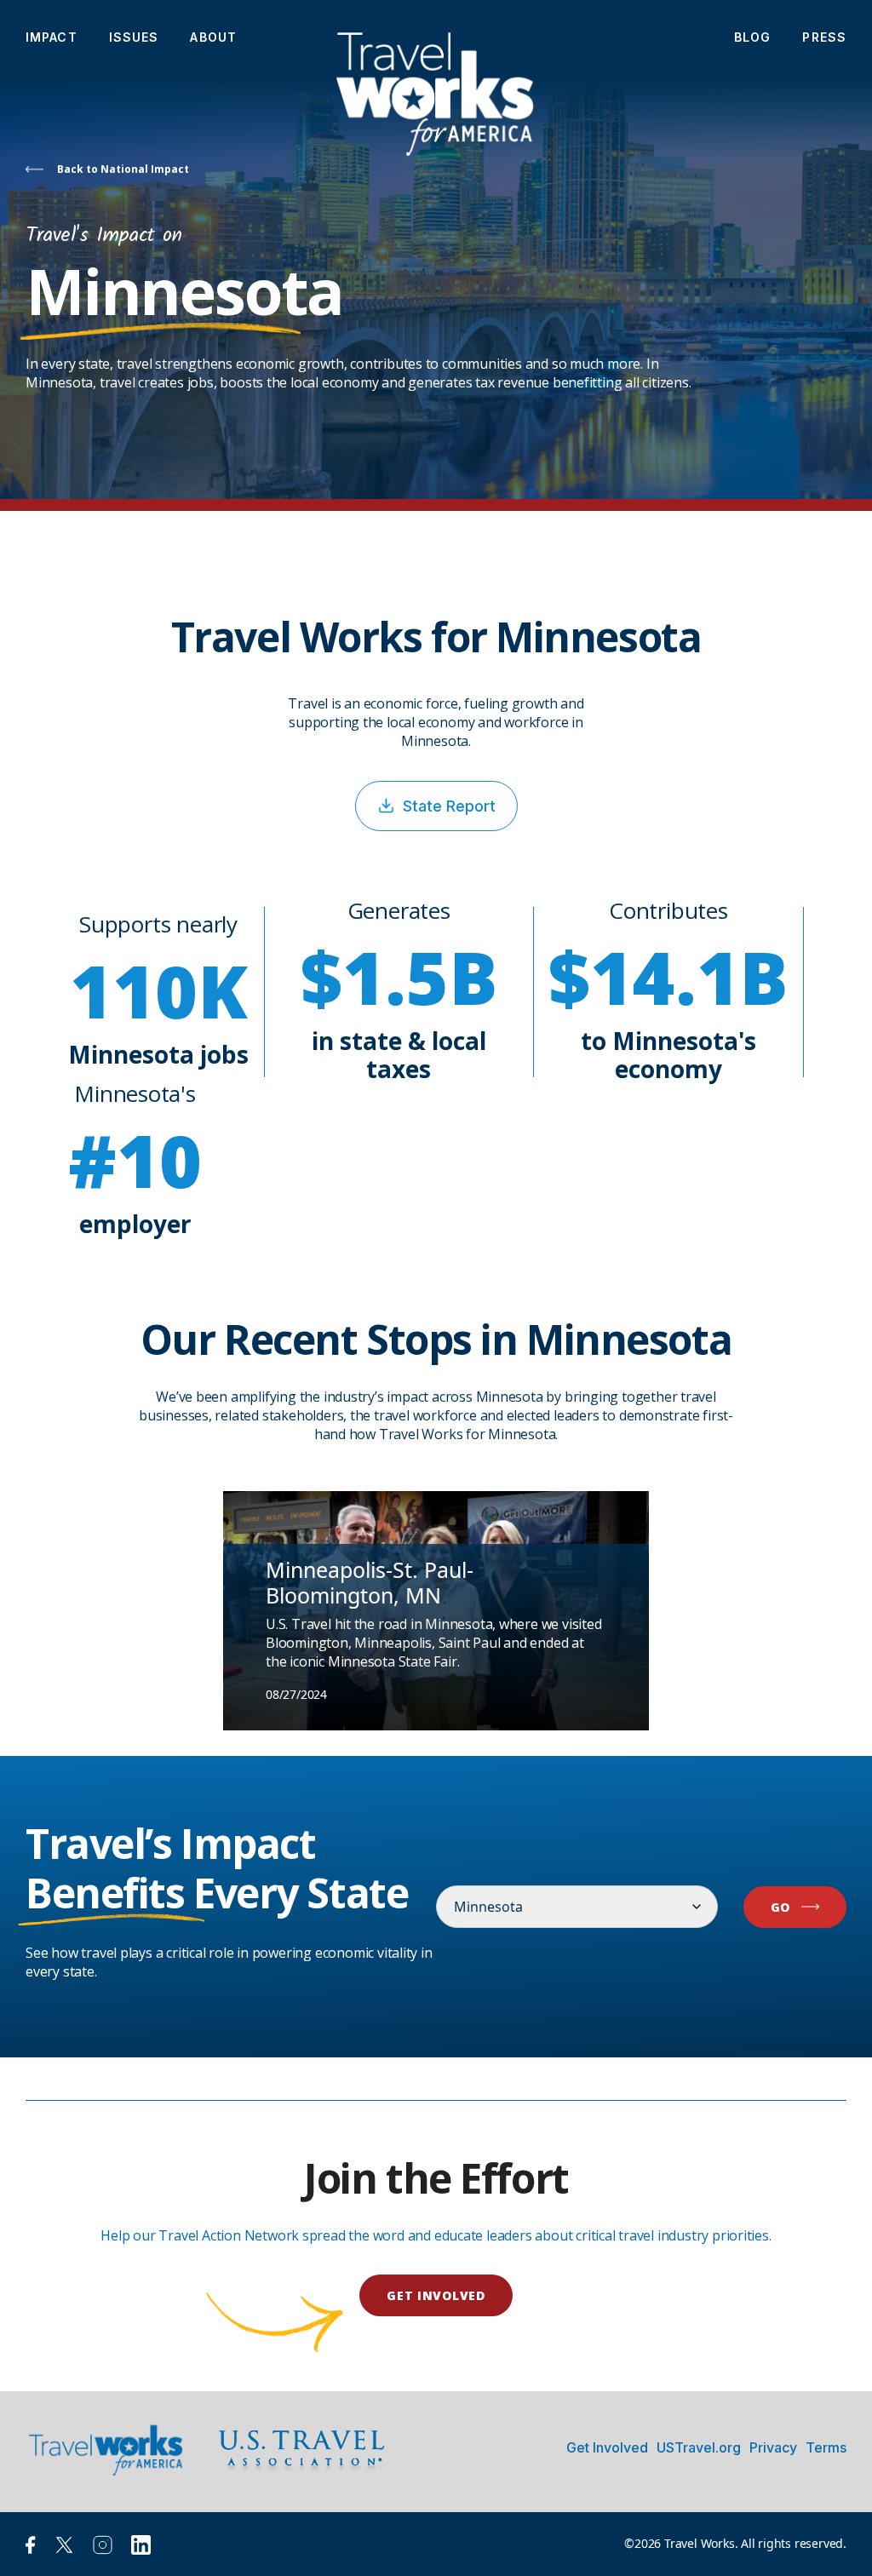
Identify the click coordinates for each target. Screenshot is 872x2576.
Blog (752, 37)
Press (824, 37)
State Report (449, 806)
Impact (52, 37)
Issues (134, 37)
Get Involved (607, 2447)
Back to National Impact (123, 169)
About (213, 37)
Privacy (773, 2447)
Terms (826, 2447)
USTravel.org (699, 2447)
